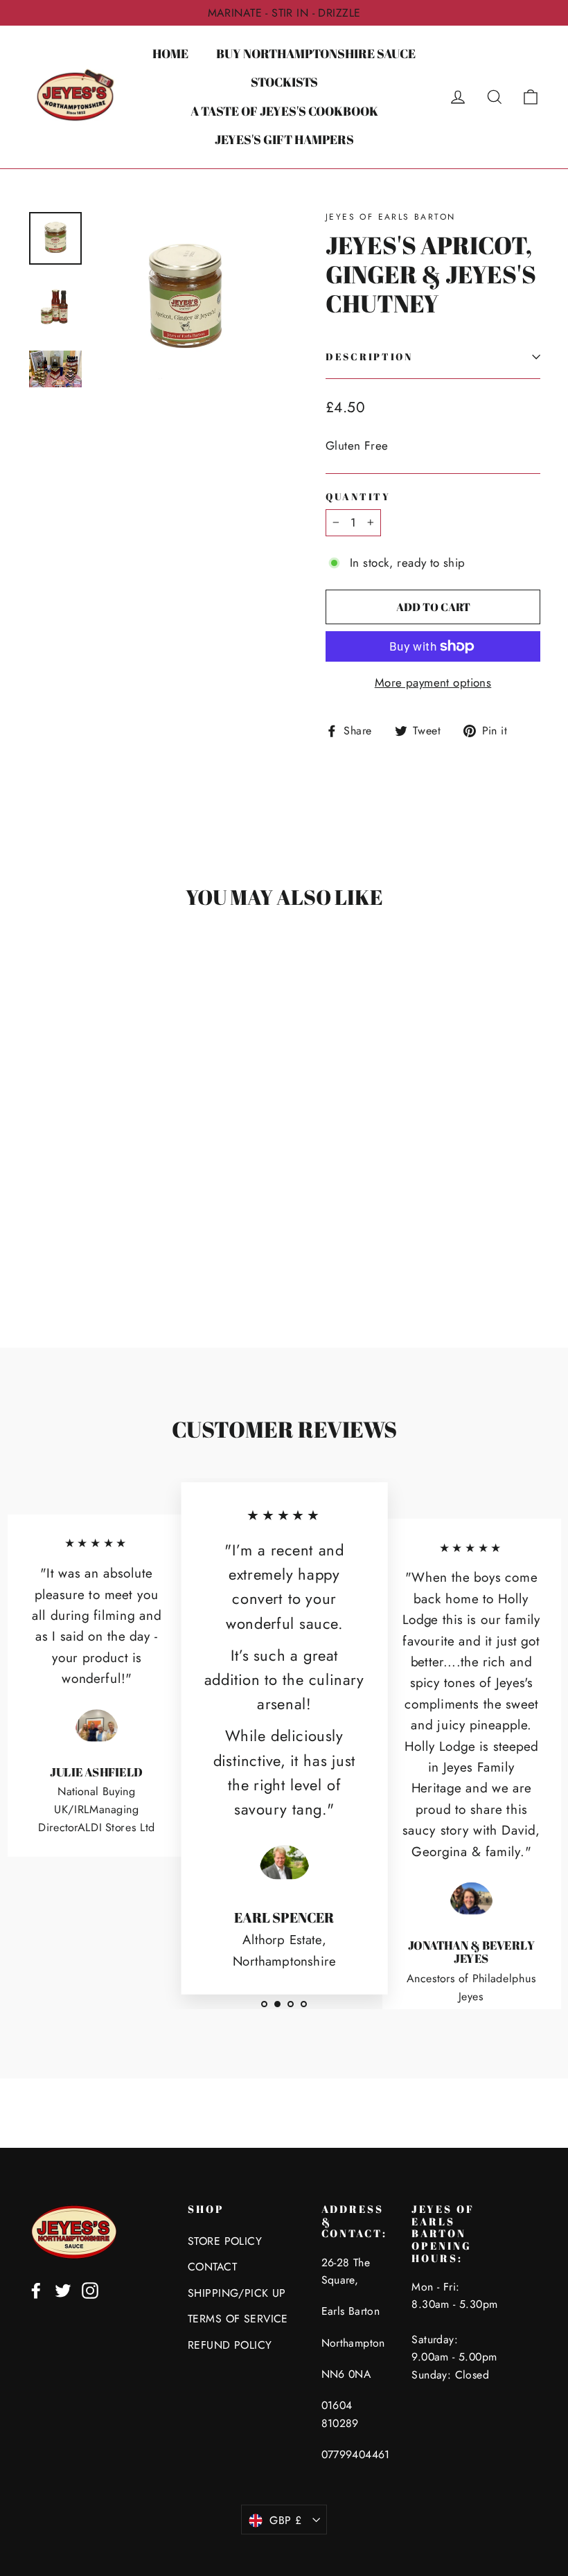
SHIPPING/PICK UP (237, 2293)
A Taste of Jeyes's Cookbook (284, 111)
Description (369, 357)
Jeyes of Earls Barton (390, 217)
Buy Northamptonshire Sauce (316, 53)
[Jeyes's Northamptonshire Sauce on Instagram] (90, 2290)
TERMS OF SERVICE (238, 2319)
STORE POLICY (225, 2241)
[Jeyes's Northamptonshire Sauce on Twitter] (63, 2290)
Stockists (284, 82)
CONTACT (212, 2267)
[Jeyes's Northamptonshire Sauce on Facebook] (36, 2290)
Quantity (358, 497)
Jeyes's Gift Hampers (284, 139)
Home (170, 53)
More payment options (433, 682)
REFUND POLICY (230, 2345)
